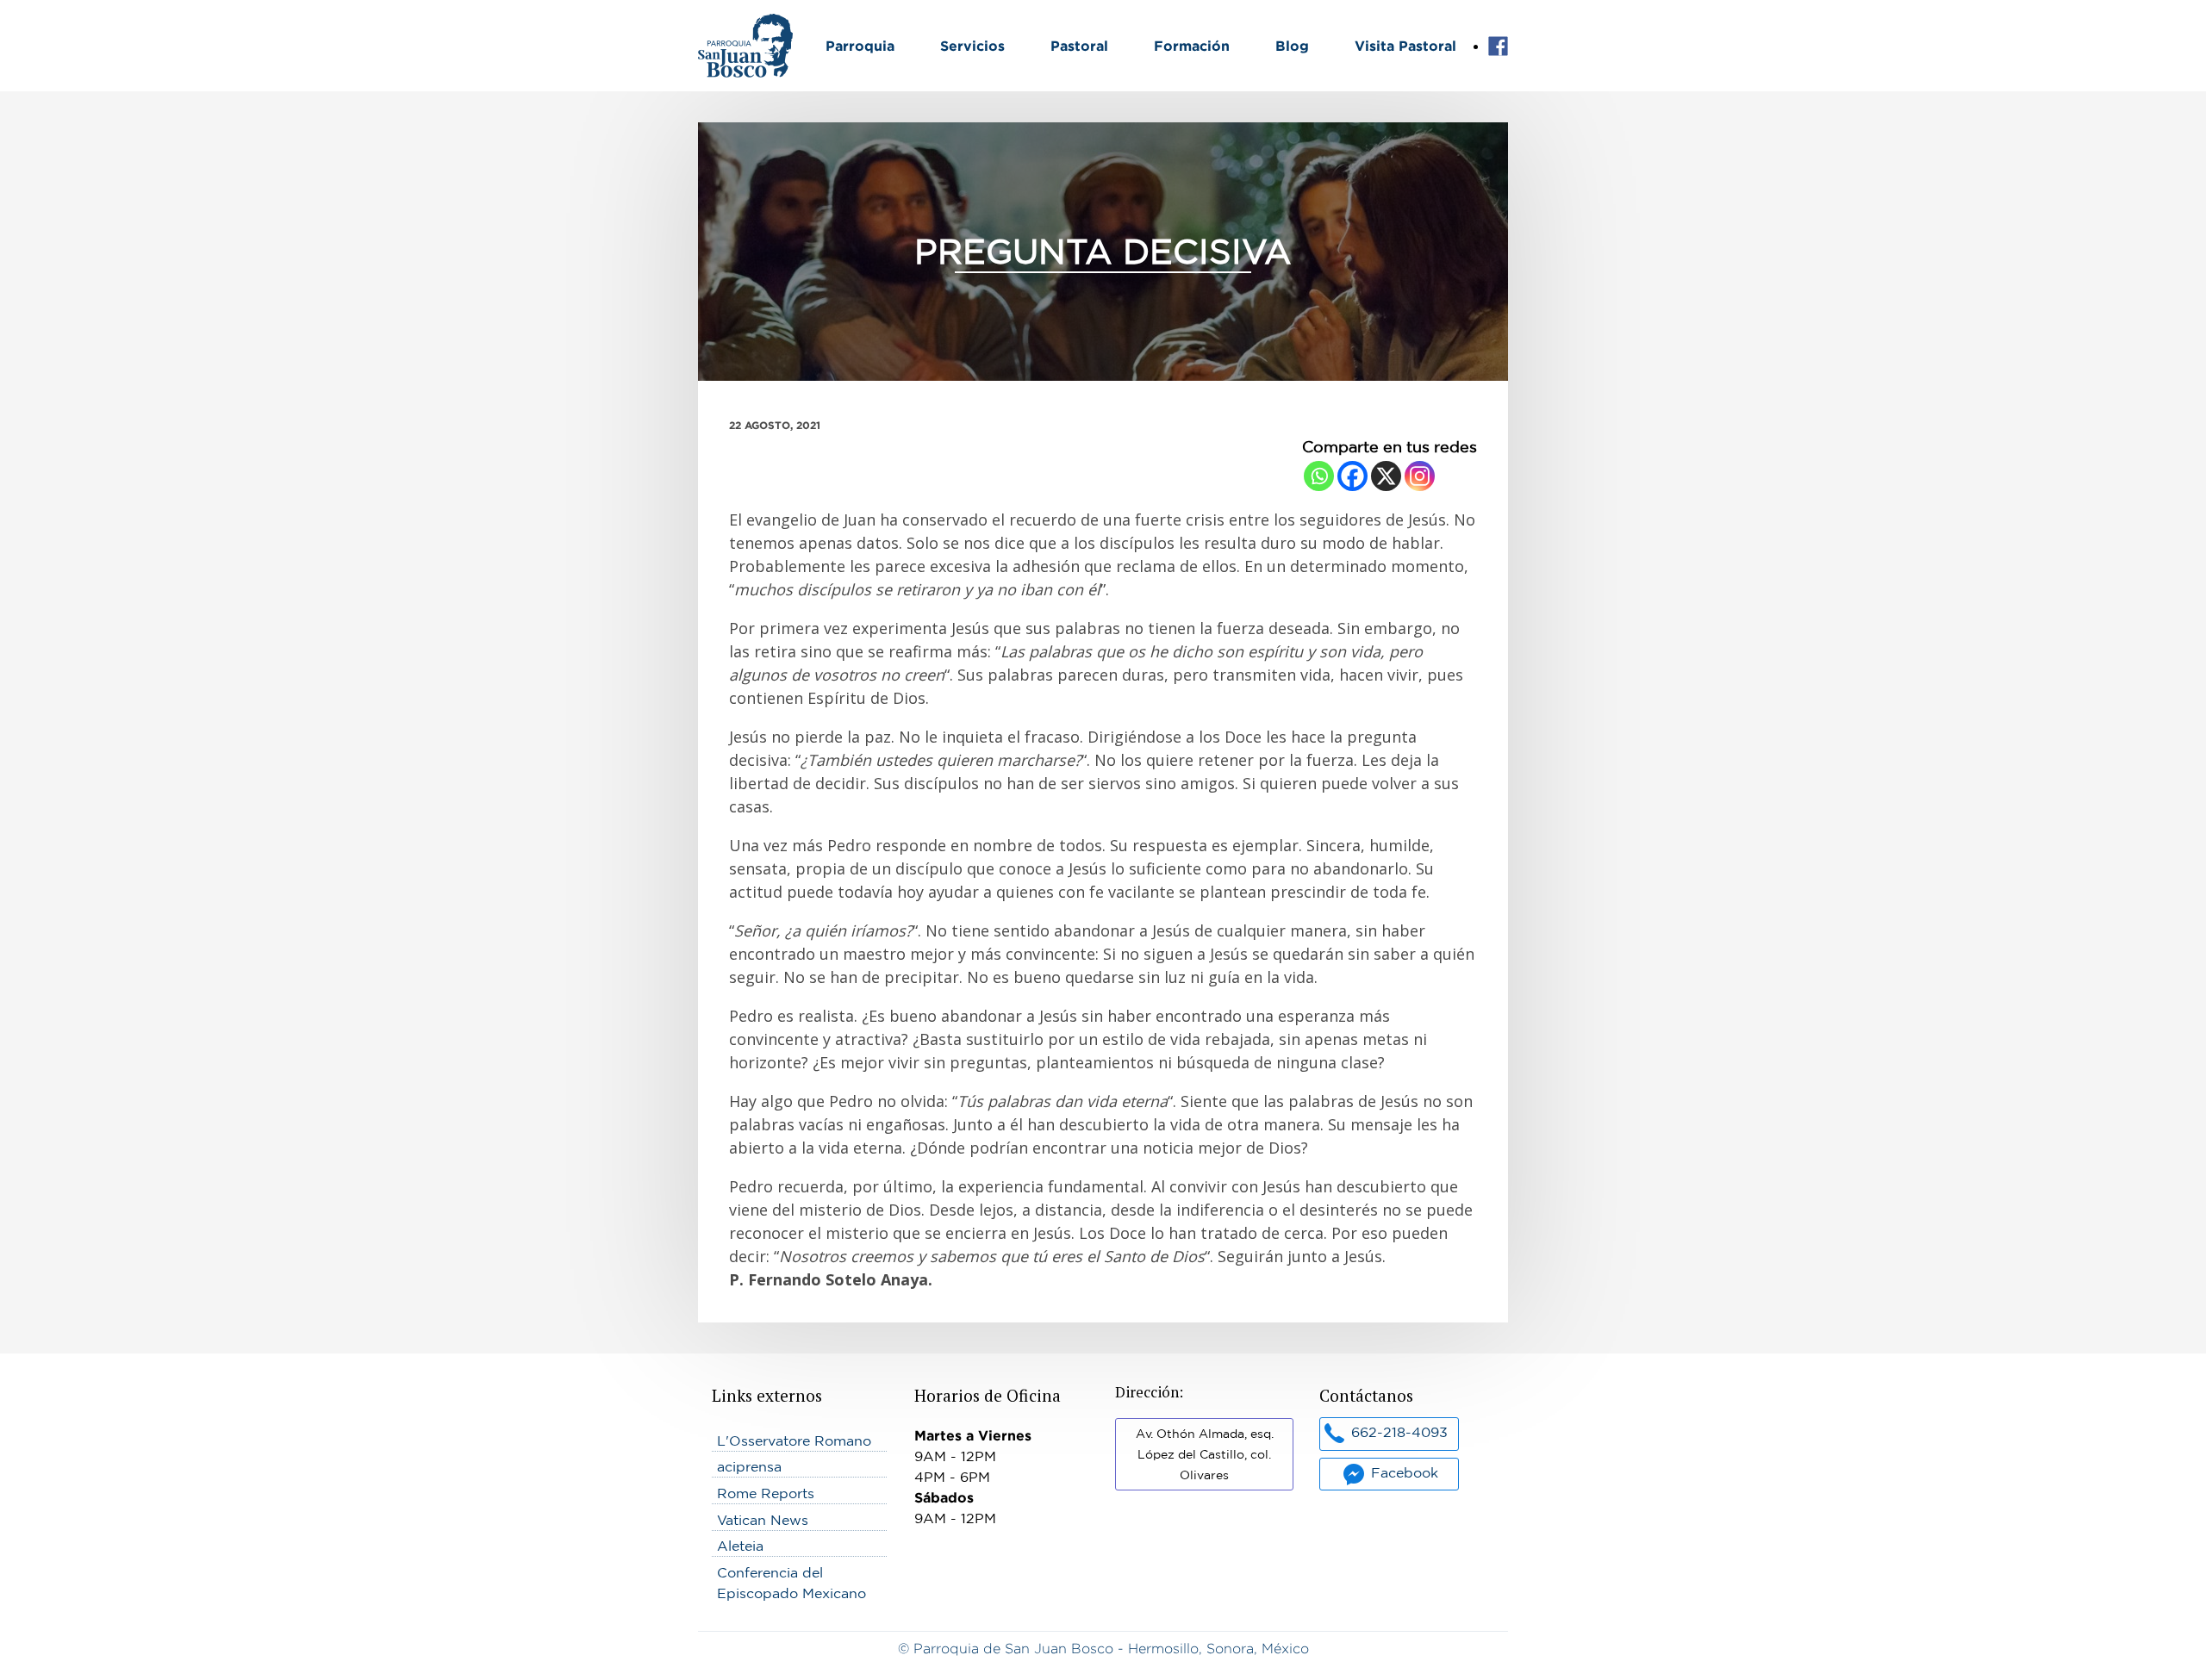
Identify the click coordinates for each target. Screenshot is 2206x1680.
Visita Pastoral (1405, 46)
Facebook (1498, 47)
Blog (1292, 46)
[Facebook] (1352, 476)
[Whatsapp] (1319, 476)
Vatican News (763, 1520)
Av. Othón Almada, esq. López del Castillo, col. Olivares (1205, 1454)
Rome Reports (766, 1493)
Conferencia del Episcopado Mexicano (791, 1583)
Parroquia (860, 46)
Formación (1192, 46)
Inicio (716, 24)
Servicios (972, 46)
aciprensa (749, 1466)
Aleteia (740, 1546)
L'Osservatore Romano (794, 1440)
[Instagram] (1420, 476)
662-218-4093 (1399, 1432)
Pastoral (1079, 46)
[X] (1386, 476)
